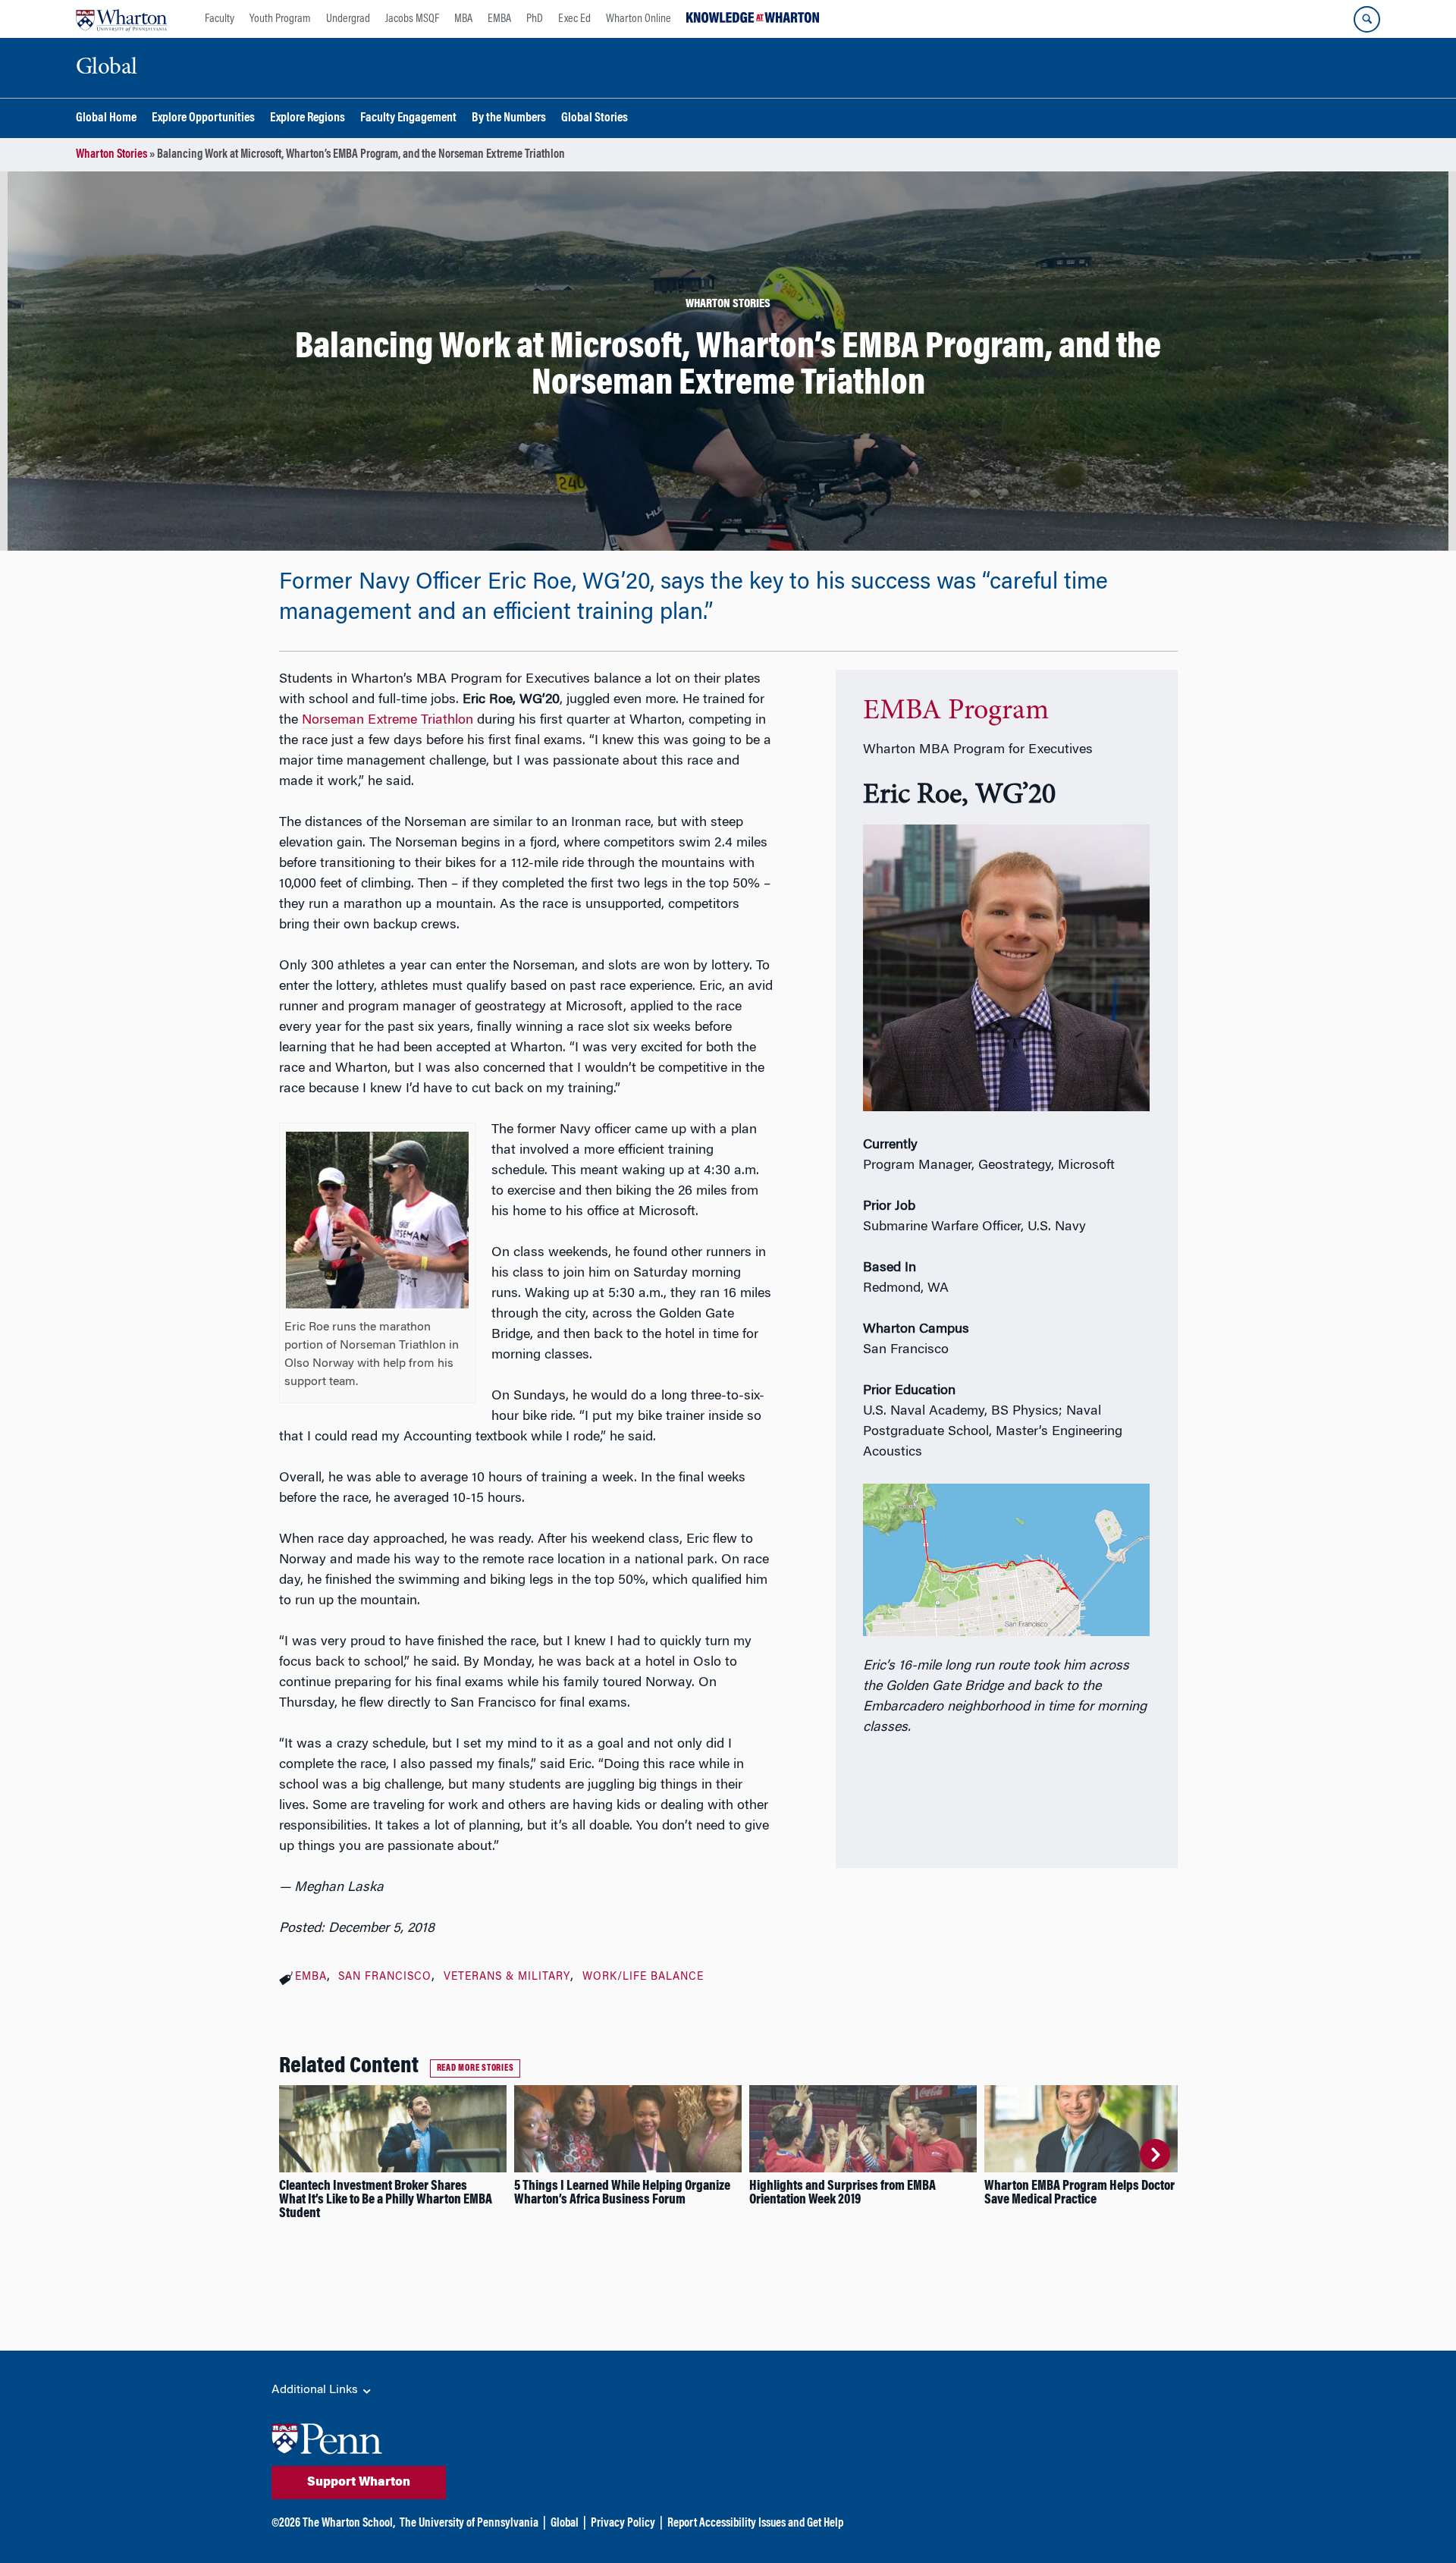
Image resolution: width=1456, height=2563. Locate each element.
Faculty (220, 19)
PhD (535, 19)
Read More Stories (475, 2068)
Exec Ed (574, 19)
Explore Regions (308, 119)
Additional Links (316, 2390)
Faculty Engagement (408, 119)
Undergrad (348, 19)
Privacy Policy (623, 2524)
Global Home (106, 119)
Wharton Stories (111, 155)
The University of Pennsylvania (469, 2524)
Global (565, 2524)
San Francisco (385, 1977)
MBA (463, 19)
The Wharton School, (349, 2524)
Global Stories (595, 119)
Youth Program (280, 19)
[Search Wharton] (1367, 19)
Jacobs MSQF (412, 19)
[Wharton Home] (121, 19)
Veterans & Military (507, 1977)
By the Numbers (509, 119)
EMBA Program (956, 711)
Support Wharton (359, 2483)
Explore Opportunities (203, 119)
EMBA (499, 19)
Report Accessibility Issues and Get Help (755, 2524)
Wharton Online (639, 19)
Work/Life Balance (643, 1977)
